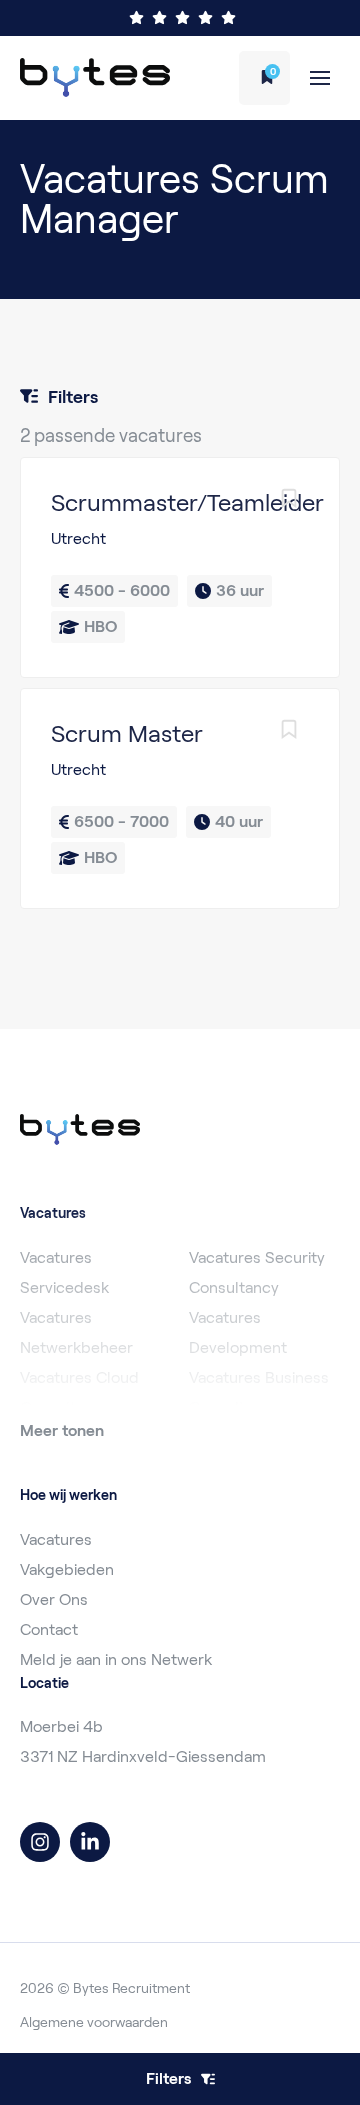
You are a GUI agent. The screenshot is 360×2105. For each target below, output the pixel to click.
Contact (49, 1629)
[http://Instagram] (40, 1842)
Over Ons (54, 1599)
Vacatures (56, 1539)
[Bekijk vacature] (180, 567)
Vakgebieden (67, 1569)
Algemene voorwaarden (94, 2022)
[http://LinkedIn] (90, 1842)
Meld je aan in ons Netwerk (116, 1659)
